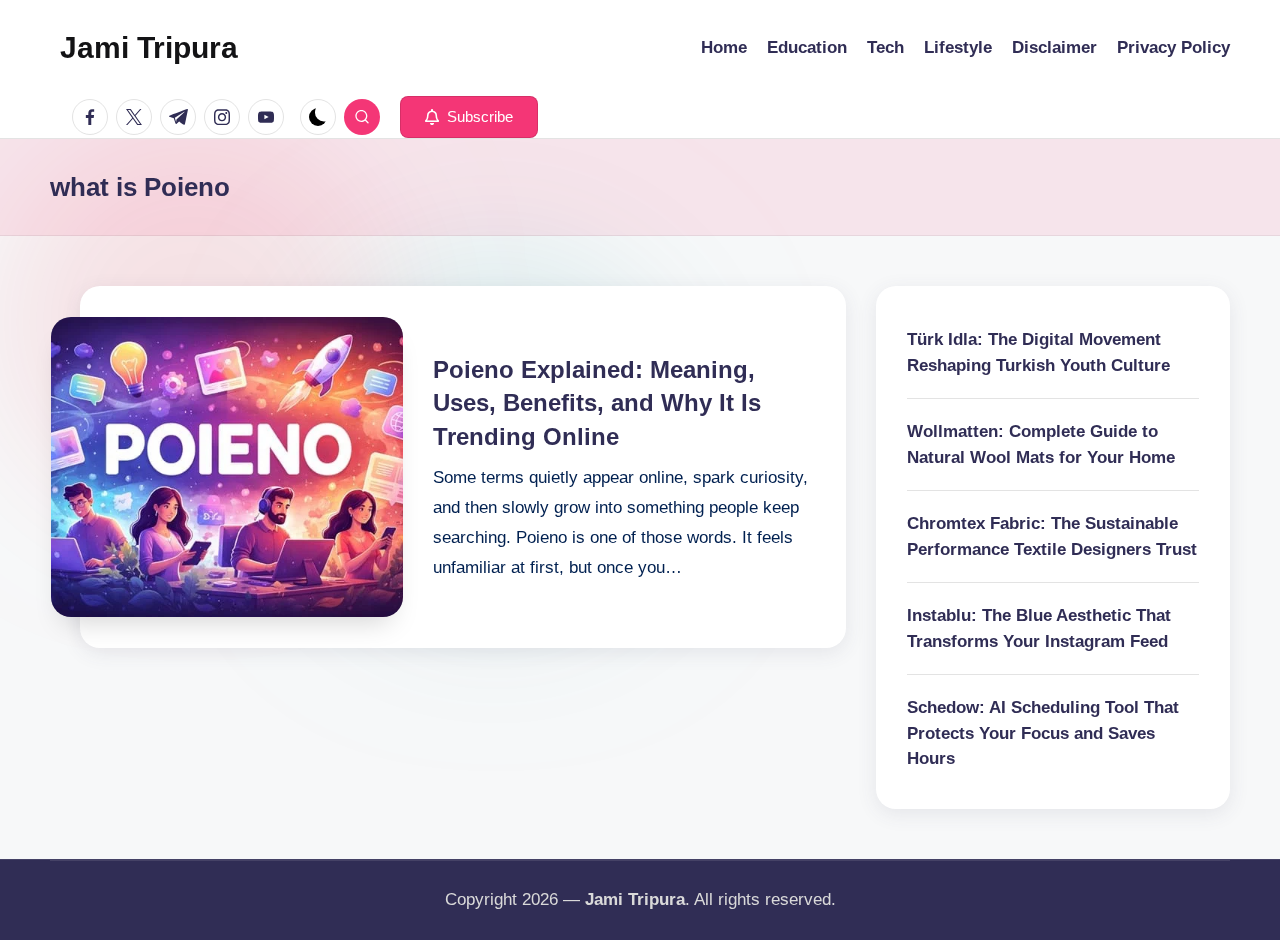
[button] (469, 117)
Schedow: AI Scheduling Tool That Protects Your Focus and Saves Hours (1043, 733)
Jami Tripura (149, 47)
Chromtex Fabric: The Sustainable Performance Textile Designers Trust (1052, 536)
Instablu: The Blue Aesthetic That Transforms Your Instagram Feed (1039, 628)
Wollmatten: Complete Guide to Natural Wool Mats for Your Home (1041, 444)
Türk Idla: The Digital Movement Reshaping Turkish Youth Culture (1038, 352)
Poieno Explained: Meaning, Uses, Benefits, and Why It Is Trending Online (597, 403)
